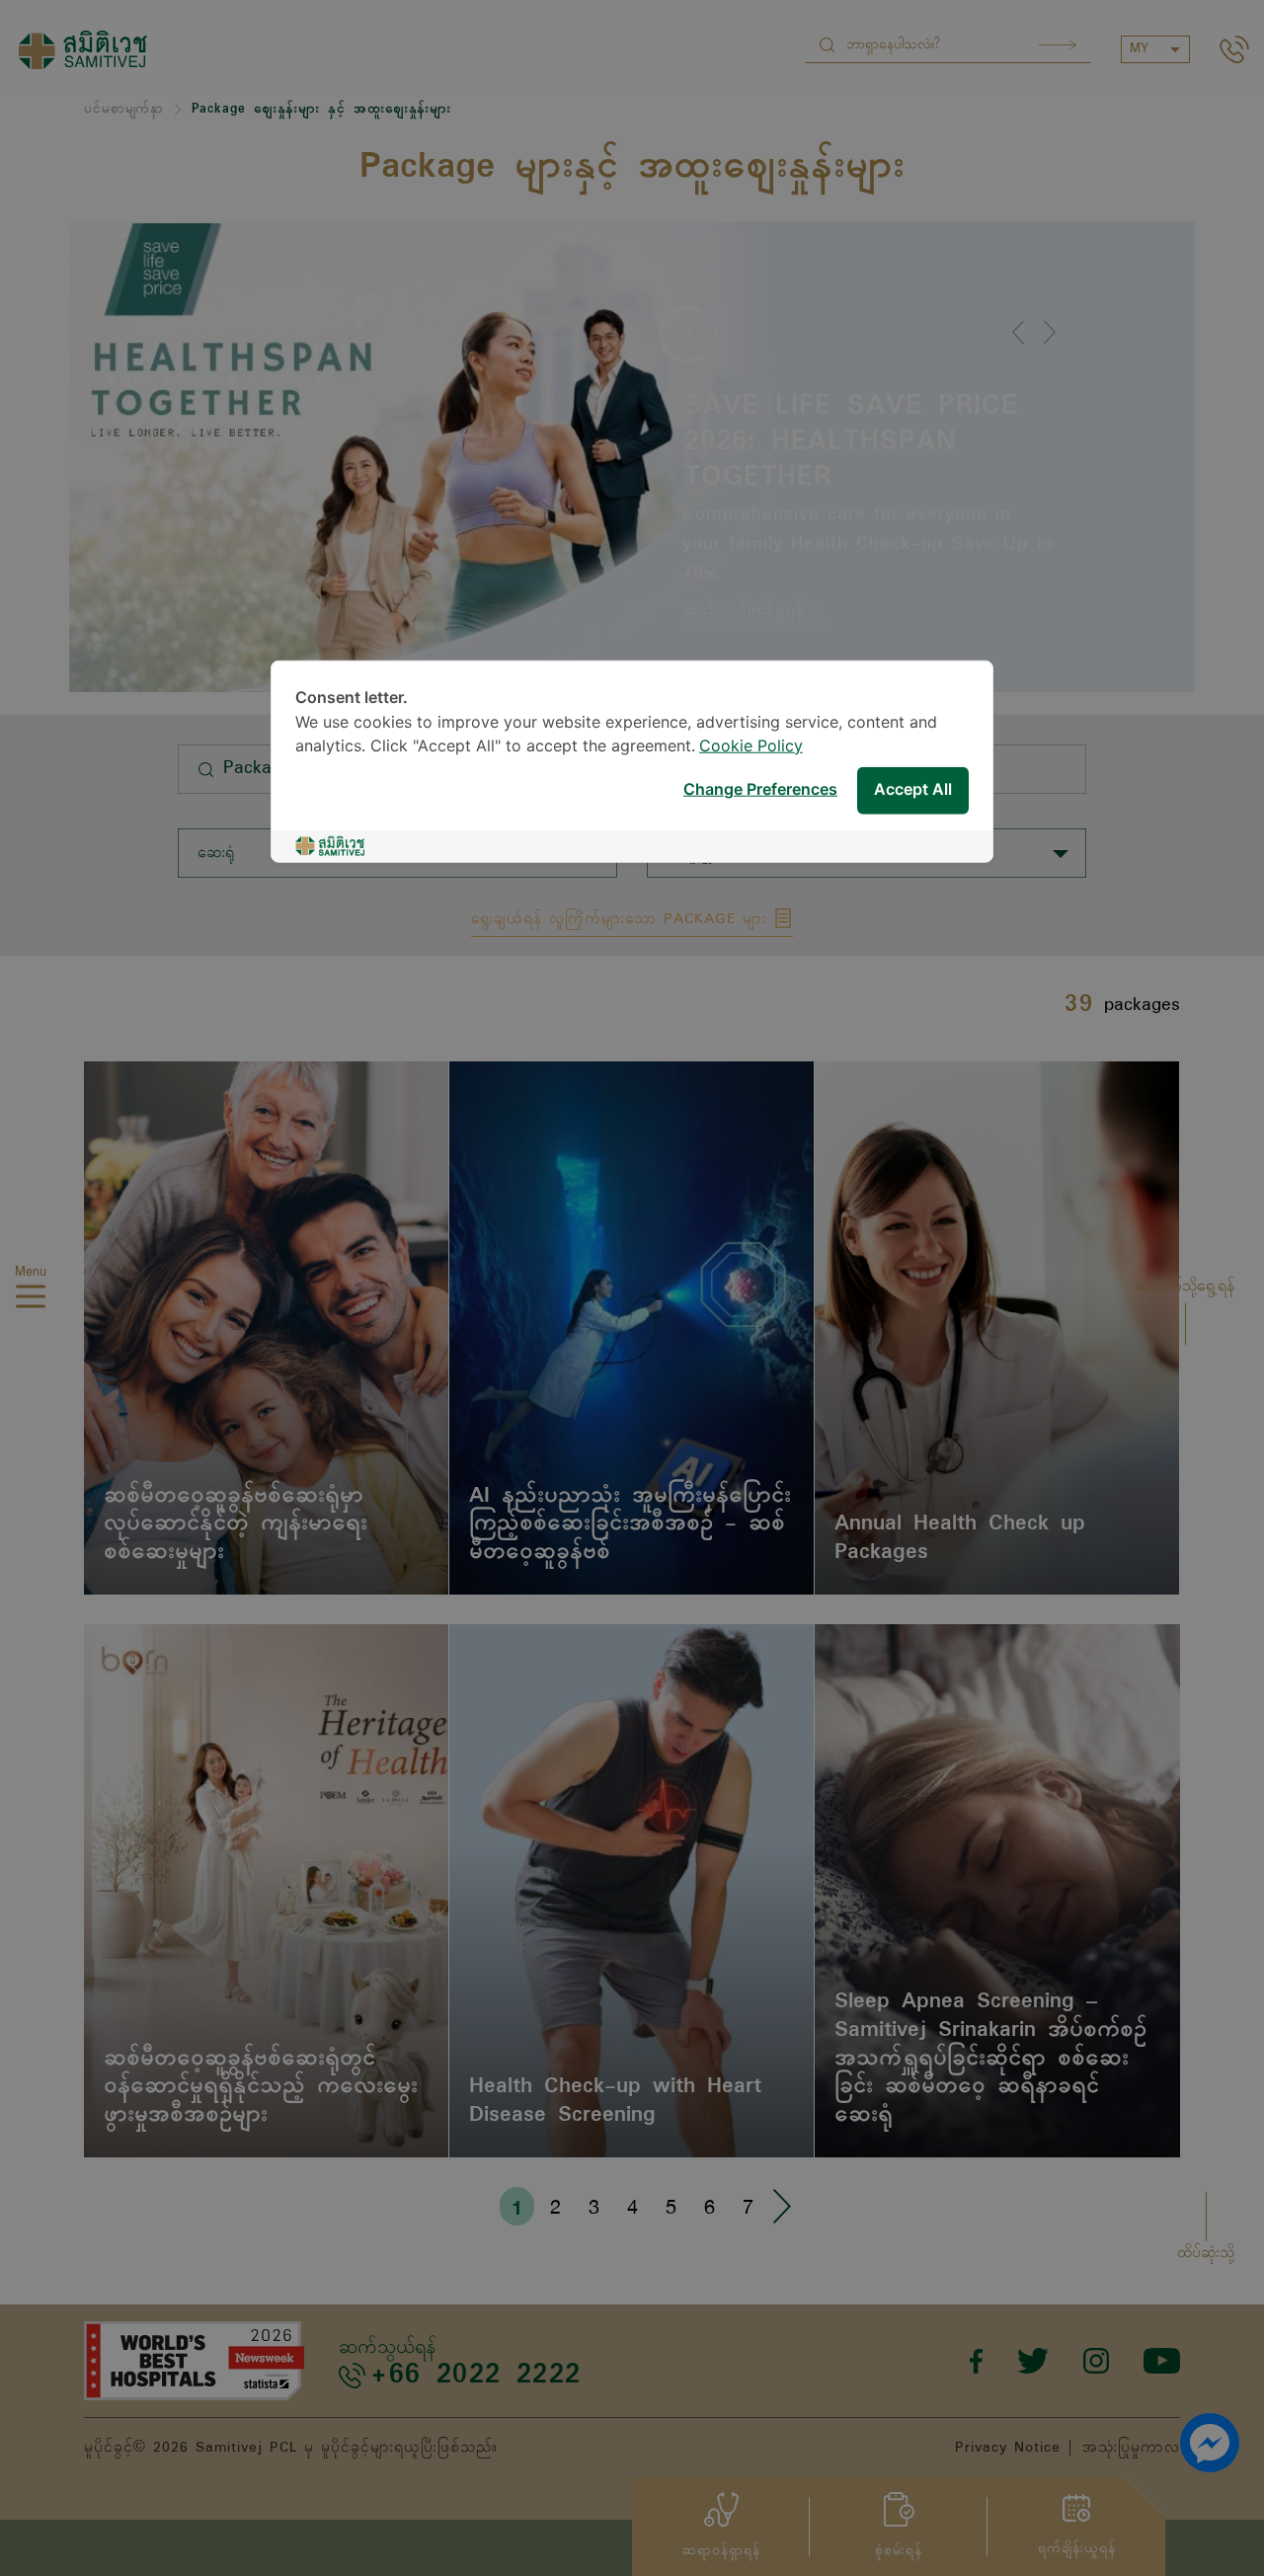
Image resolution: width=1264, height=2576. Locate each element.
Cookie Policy (751, 746)
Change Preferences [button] (760, 790)
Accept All (913, 790)
